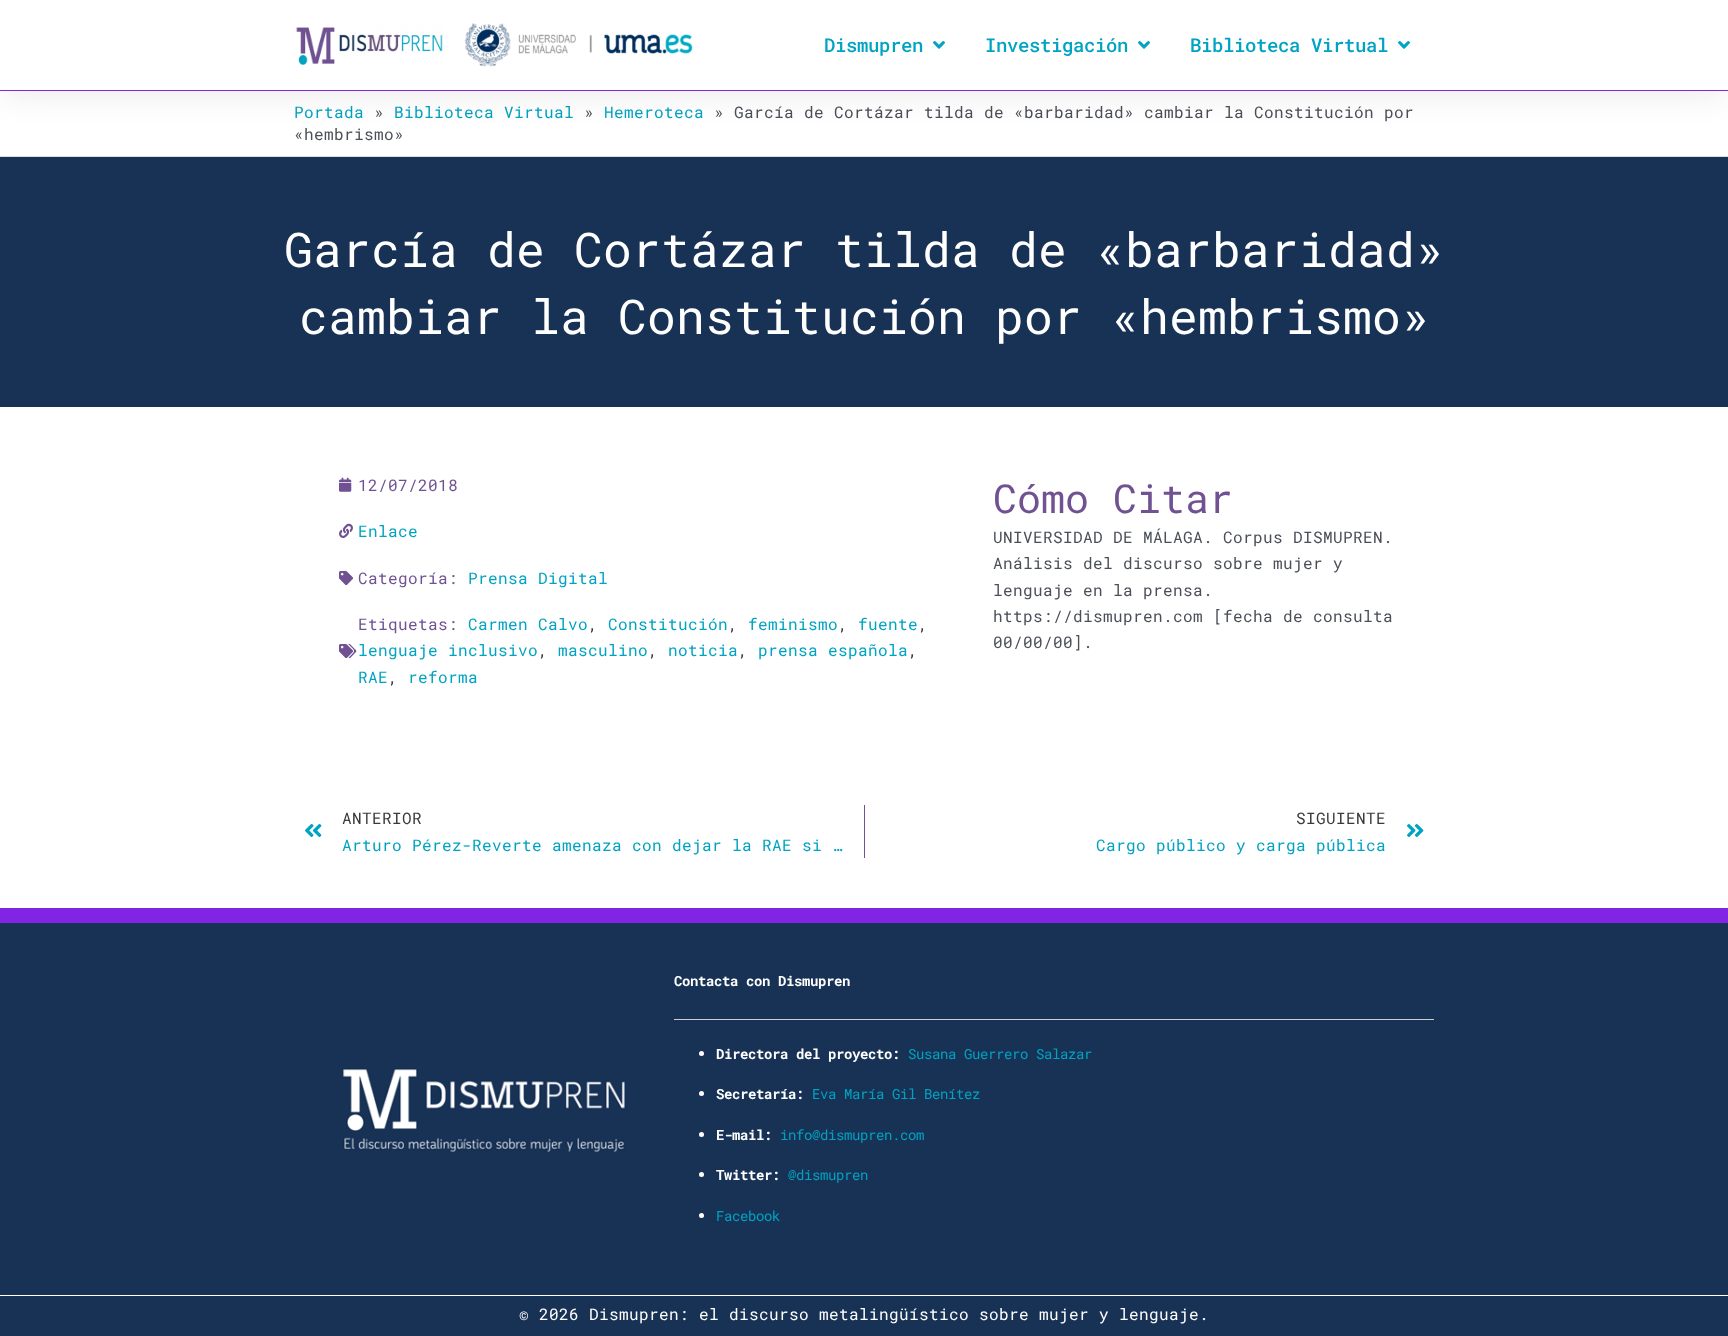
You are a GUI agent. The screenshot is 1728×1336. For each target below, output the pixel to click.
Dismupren (873, 44)
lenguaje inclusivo (448, 649)
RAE (373, 676)
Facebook (748, 1215)
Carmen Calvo (528, 623)
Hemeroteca (654, 111)
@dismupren (828, 1174)
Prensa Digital (538, 577)
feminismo (793, 623)
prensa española (833, 649)
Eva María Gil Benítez (896, 1093)
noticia (703, 649)
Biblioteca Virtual (1289, 44)
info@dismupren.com (852, 1134)
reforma (443, 676)
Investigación (1056, 44)
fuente (888, 623)
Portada (329, 111)
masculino (603, 649)
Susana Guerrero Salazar (1000, 1053)
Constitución (668, 623)
